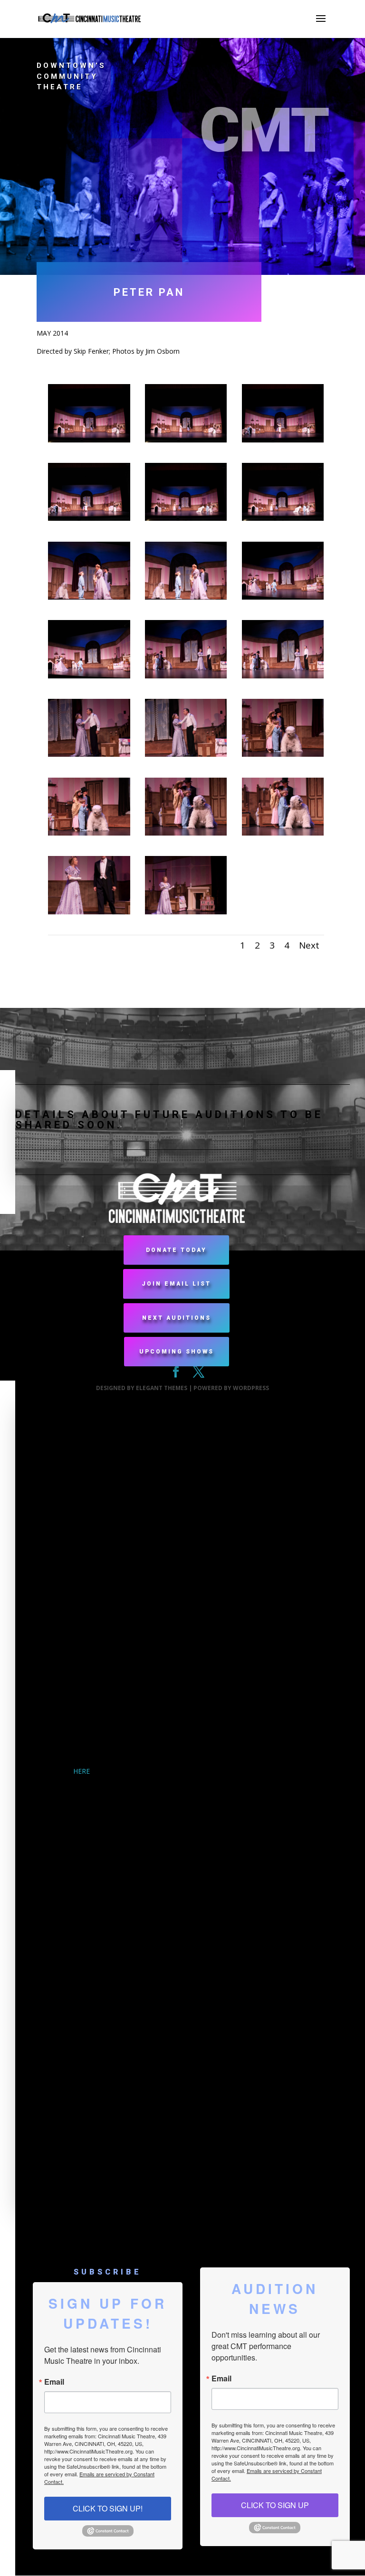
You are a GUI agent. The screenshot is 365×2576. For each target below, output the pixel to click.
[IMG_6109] (186, 912)
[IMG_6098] (283, 440)
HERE (82, 1771)
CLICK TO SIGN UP (275, 2505)
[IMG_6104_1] (283, 676)
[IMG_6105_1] (186, 754)
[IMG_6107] (186, 833)
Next (309, 945)
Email (54, 2382)
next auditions (177, 1318)
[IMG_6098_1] (89, 518)
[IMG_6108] (89, 912)
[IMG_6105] (89, 754)
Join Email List (176, 1284)
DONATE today (176, 1250)
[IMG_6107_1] (283, 833)
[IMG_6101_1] (186, 597)
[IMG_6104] (186, 676)
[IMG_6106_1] (89, 833)
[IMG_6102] (283, 597)
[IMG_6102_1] (89, 676)
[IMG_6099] (186, 518)
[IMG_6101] (89, 597)
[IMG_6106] (283, 754)
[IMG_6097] (89, 440)
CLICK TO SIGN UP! (108, 2508)
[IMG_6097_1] (186, 440)
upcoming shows (177, 1352)
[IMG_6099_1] (283, 518)
